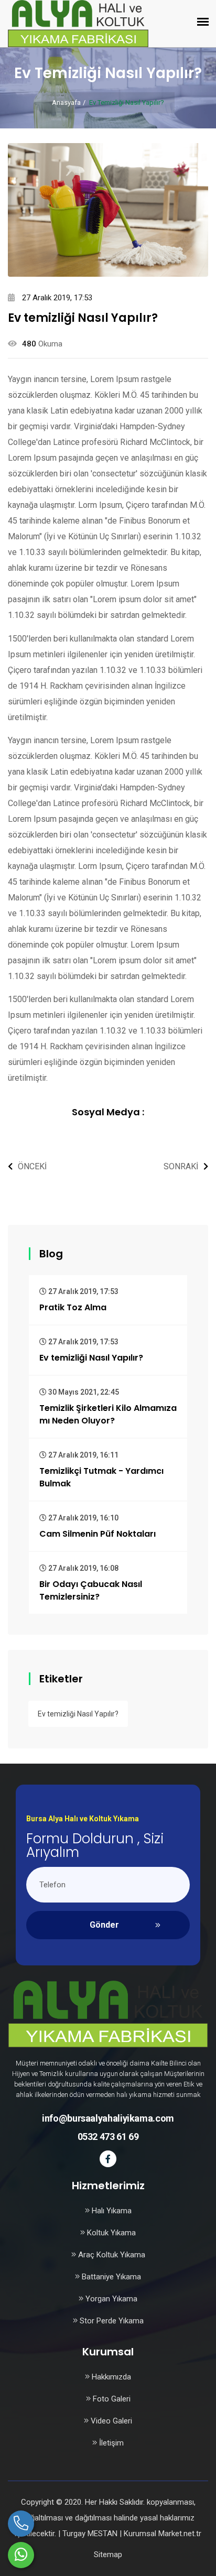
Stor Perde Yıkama (111, 2321)
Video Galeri (110, 2421)
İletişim (110, 2443)
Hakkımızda (110, 2377)
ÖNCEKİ (32, 1166)
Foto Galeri (111, 2399)
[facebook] (108, 2159)
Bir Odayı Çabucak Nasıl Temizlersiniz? (91, 1590)
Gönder (104, 1925)
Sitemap (108, 2555)
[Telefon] (21, 2524)
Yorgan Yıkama (110, 2299)
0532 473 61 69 (108, 2137)
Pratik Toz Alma (73, 1307)
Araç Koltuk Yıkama (111, 2255)
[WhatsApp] (21, 2555)
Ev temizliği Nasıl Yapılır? (91, 1358)
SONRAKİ (181, 1166)
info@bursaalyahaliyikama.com (108, 2118)
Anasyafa (66, 102)
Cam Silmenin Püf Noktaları (98, 1534)
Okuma (50, 344)
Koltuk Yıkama (110, 2233)
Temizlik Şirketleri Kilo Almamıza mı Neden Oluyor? (108, 1414)
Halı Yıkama (111, 2211)
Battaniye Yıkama (110, 2277)
